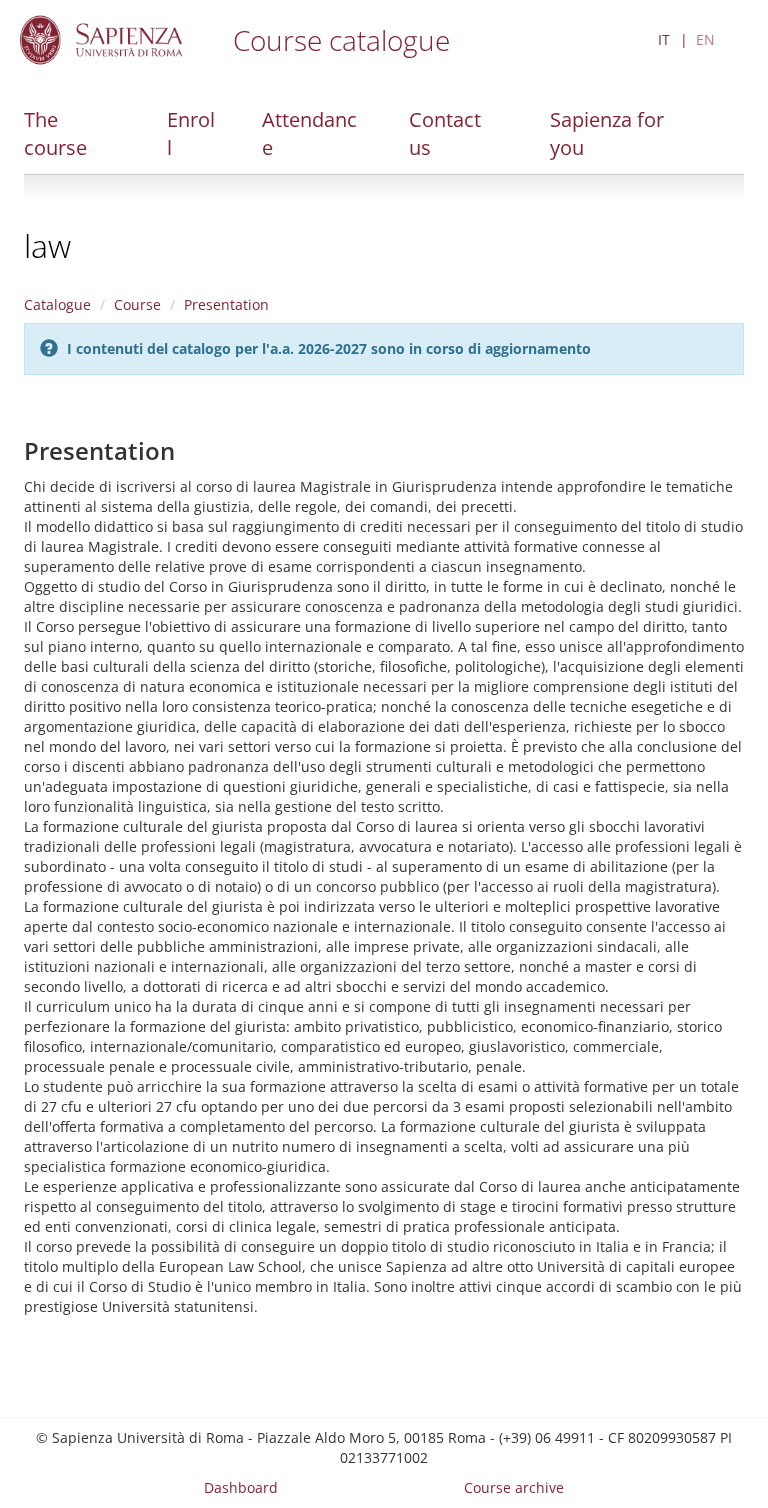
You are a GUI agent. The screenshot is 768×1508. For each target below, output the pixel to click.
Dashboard (241, 1487)
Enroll (191, 133)
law (47, 245)
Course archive (514, 1487)
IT (664, 39)
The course (55, 133)
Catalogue (57, 304)
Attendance (309, 133)
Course (137, 304)
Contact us (445, 133)
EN (705, 39)
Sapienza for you (607, 133)
